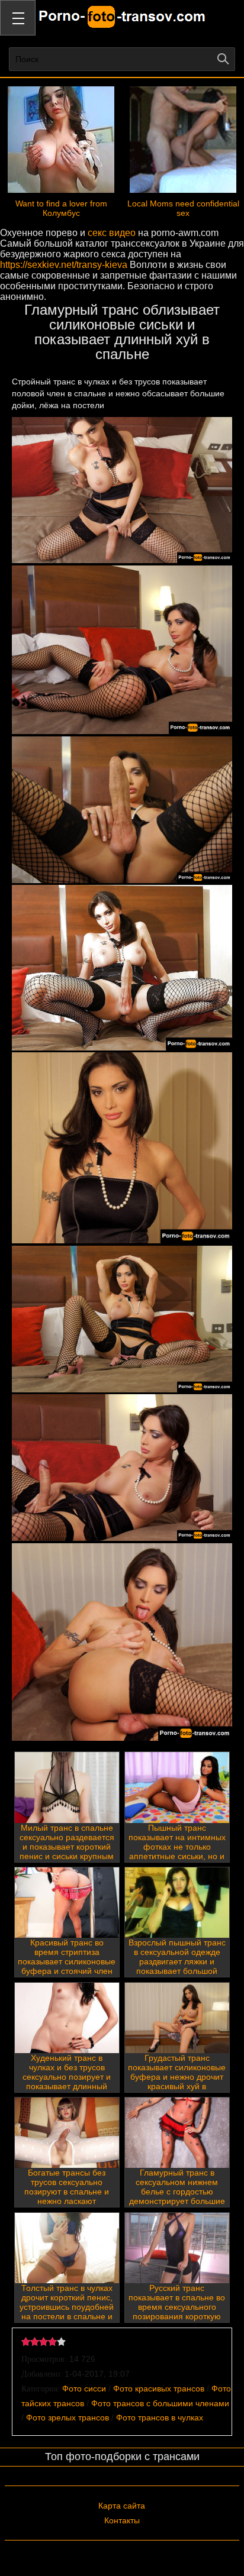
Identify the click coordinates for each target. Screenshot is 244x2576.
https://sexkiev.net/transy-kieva (64, 265)
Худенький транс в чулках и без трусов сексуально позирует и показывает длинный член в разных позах (67, 2077)
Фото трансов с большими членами (160, 2403)
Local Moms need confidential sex (183, 208)
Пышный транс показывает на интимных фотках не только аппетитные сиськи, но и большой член (177, 1847)
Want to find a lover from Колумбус (61, 208)
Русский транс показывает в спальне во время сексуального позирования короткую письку (177, 2307)
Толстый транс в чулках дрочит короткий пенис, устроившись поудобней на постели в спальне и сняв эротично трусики (67, 2307)
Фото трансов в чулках (160, 2417)
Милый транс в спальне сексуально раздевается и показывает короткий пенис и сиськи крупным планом (67, 1847)
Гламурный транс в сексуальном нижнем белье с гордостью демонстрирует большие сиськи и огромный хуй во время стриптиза (177, 2196)
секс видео (112, 233)
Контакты (122, 2520)
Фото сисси (84, 2388)
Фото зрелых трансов (68, 2417)
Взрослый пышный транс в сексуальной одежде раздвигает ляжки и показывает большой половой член (177, 1961)
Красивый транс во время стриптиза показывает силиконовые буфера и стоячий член (67, 1957)
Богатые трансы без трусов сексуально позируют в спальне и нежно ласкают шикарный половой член (67, 2192)
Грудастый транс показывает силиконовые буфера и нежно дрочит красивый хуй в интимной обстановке (177, 2077)
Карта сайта (122, 2506)
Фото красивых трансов (159, 2388)
